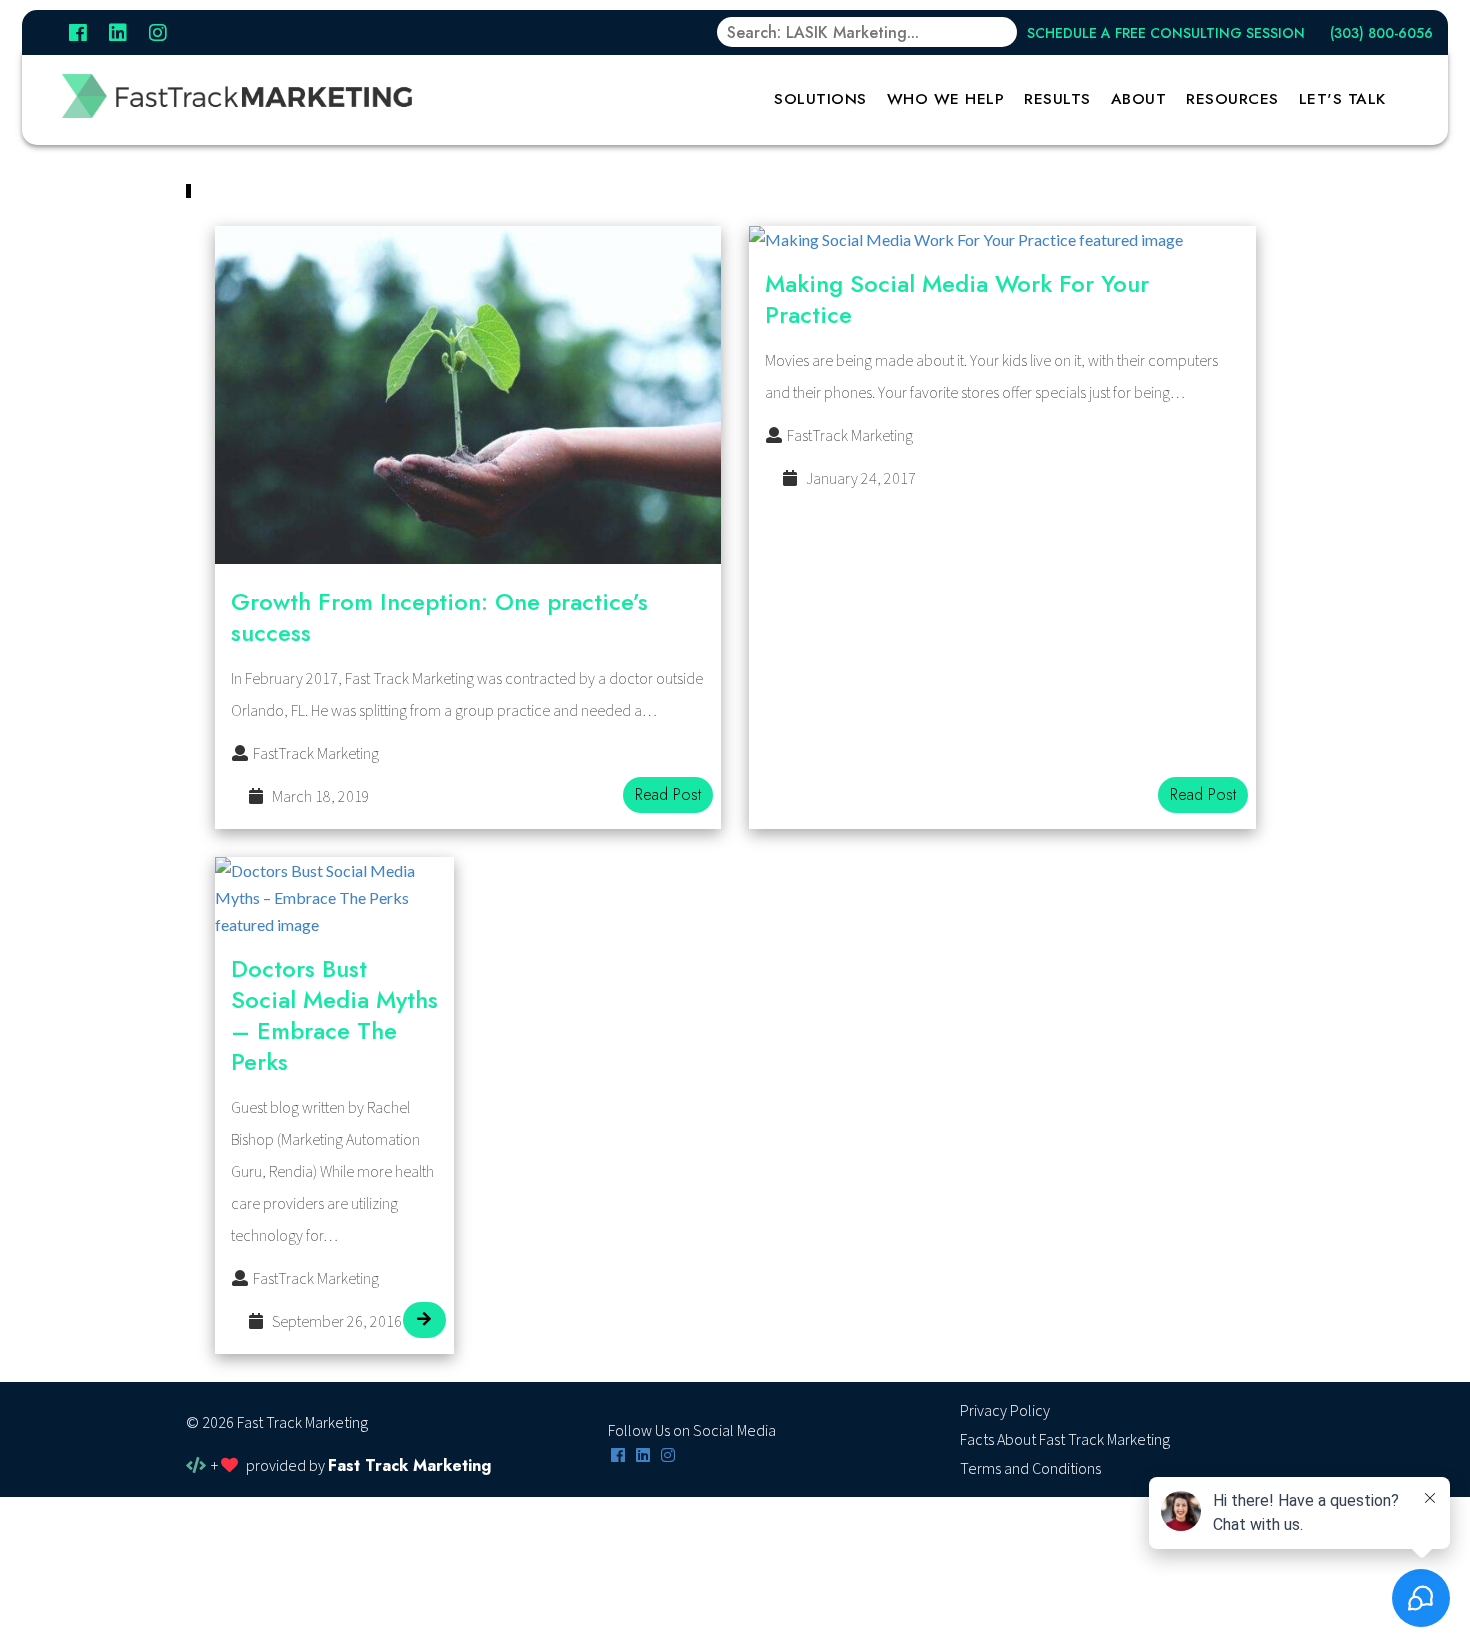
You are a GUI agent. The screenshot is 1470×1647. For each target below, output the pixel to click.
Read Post (668, 794)
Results (1057, 99)
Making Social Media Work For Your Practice (957, 299)
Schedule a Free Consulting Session (1166, 33)
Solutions (820, 99)
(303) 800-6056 (1381, 33)
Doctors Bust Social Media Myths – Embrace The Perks (334, 1015)
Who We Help (946, 99)
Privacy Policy (1005, 1411)
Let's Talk (1342, 99)
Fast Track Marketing (409, 1465)
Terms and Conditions (1030, 1469)
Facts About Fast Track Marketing (1065, 1440)
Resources (1232, 99)
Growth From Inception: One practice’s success (439, 617)
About (1139, 99)
